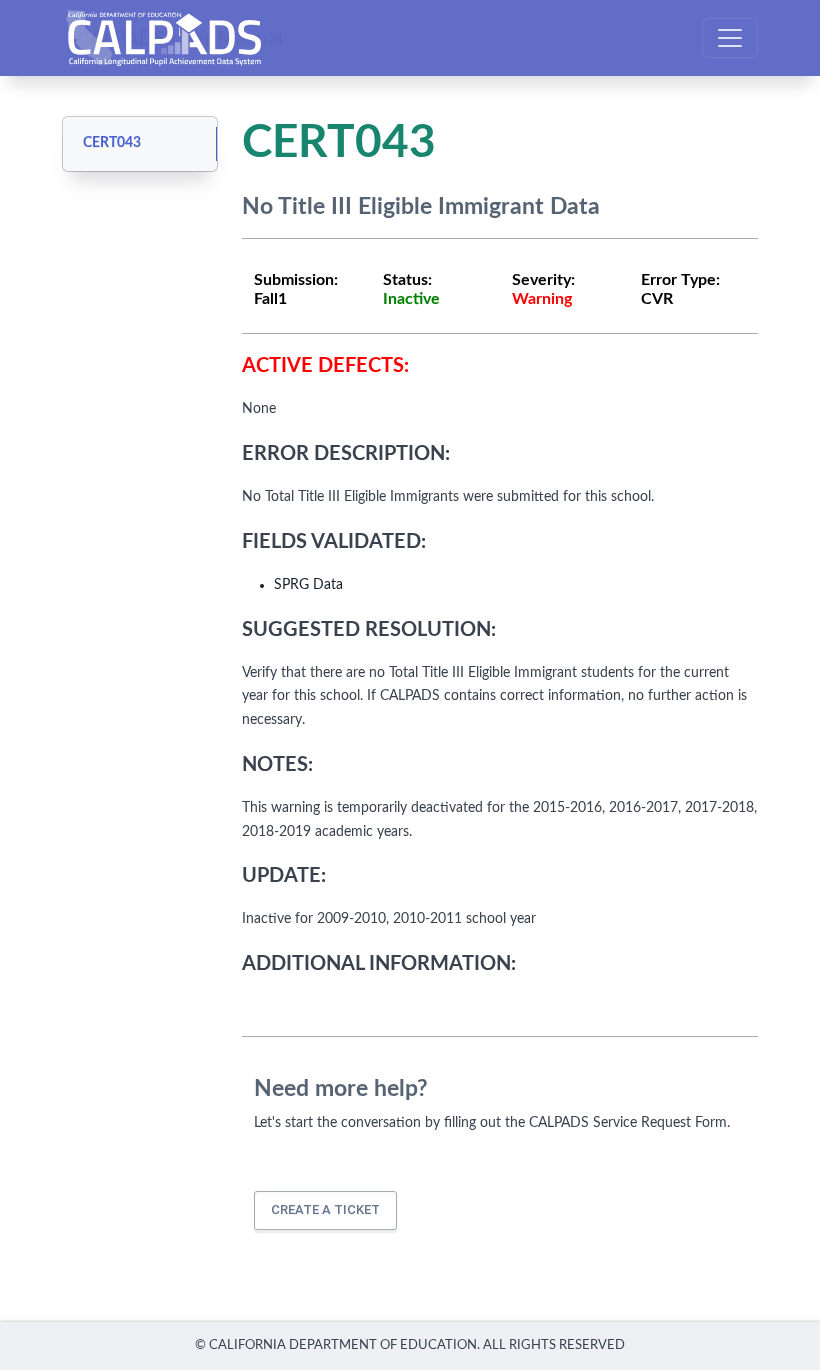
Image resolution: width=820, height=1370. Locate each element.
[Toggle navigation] (730, 38)
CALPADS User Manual (180, 38)
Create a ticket (325, 1209)
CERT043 (112, 143)
